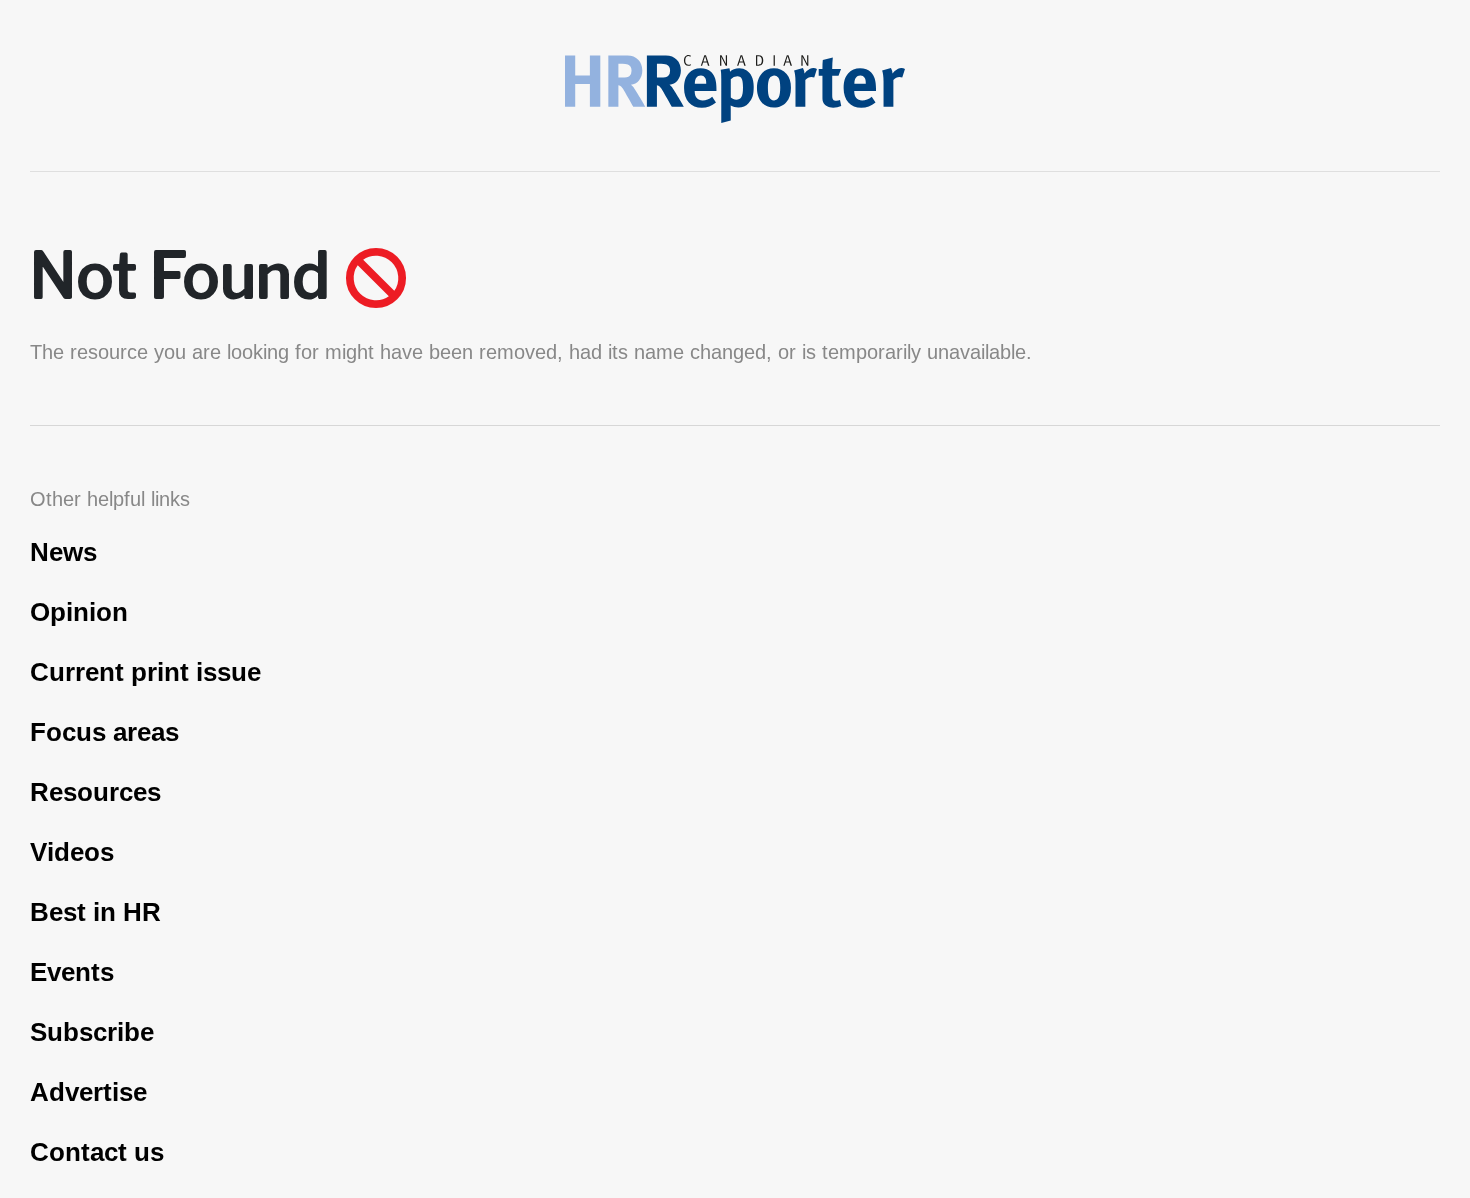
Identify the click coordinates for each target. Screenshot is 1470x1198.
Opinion (79, 612)
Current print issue (145, 672)
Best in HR (95, 912)
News (63, 552)
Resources (95, 792)
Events (72, 972)
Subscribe (92, 1032)
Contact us (97, 1152)
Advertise (88, 1092)
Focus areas (104, 732)
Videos (72, 852)
